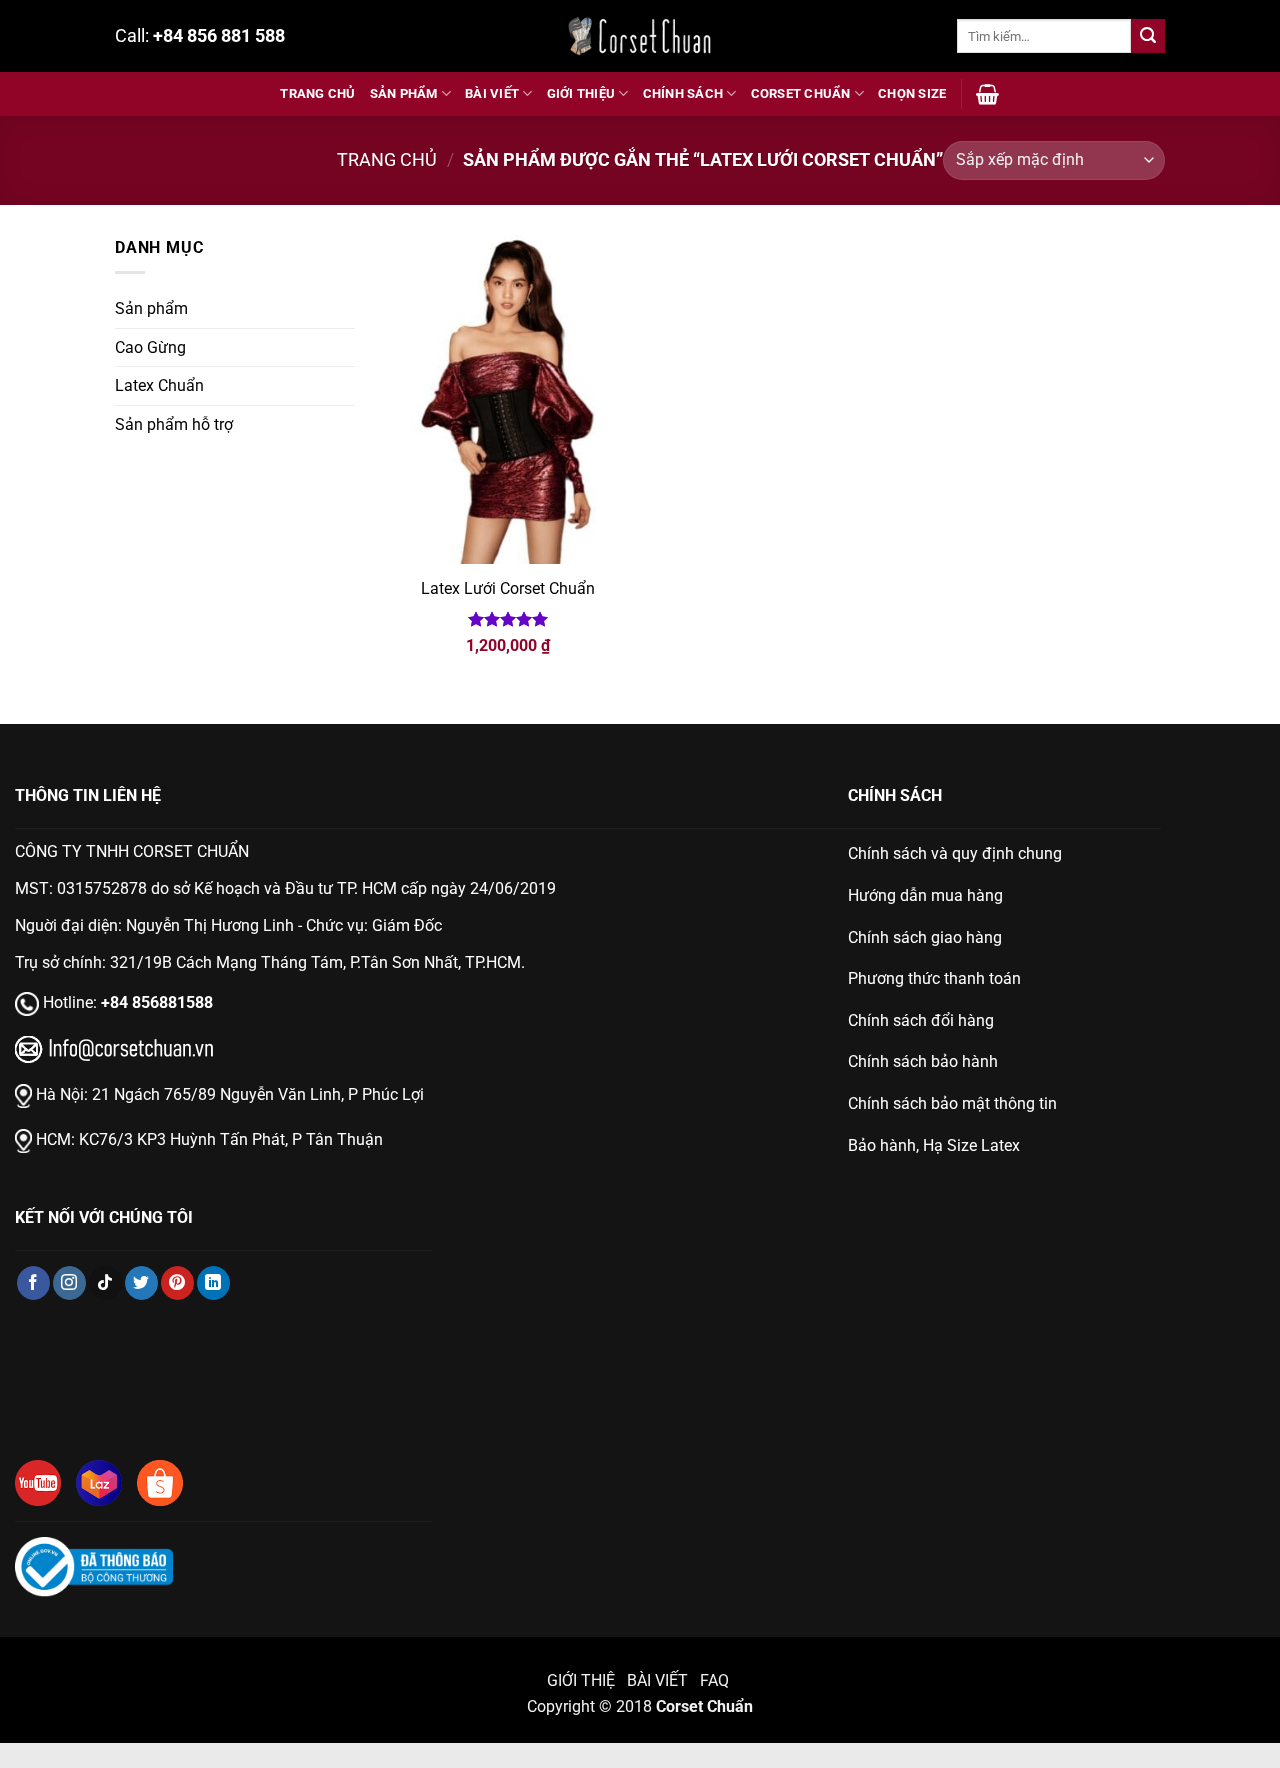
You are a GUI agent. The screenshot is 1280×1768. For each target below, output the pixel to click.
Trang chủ (387, 159)
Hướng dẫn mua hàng (925, 895)
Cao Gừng (150, 347)
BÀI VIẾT (492, 93)
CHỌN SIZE (912, 93)
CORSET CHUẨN (801, 93)
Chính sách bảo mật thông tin (952, 1103)
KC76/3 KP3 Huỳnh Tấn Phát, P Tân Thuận (231, 1139)
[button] (987, 94)
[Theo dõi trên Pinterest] (177, 1283)
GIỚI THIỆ (581, 1680)
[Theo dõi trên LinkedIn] (213, 1283)
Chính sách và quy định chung (955, 853)
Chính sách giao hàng (925, 937)
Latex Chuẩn (159, 385)
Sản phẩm (151, 308)
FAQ (716, 1680)
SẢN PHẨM (404, 93)
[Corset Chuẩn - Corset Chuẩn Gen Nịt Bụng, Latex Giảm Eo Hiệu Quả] (640, 36)
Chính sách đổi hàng (921, 1020)
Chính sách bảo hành (923, 1061)
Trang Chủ (317, 93)
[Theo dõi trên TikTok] (105, 1283)
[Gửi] (1148, 36)
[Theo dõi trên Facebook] (33, 1283)
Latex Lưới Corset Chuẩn (508, 588)
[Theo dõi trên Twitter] (141, 1283)
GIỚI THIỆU (581, 93)
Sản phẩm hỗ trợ (174, 424)
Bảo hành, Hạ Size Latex (934, 1145)
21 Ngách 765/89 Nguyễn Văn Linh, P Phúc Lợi (258, 1094)
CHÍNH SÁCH (683, 93)
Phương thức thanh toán (934, 978)
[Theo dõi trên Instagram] (69, 1283)
